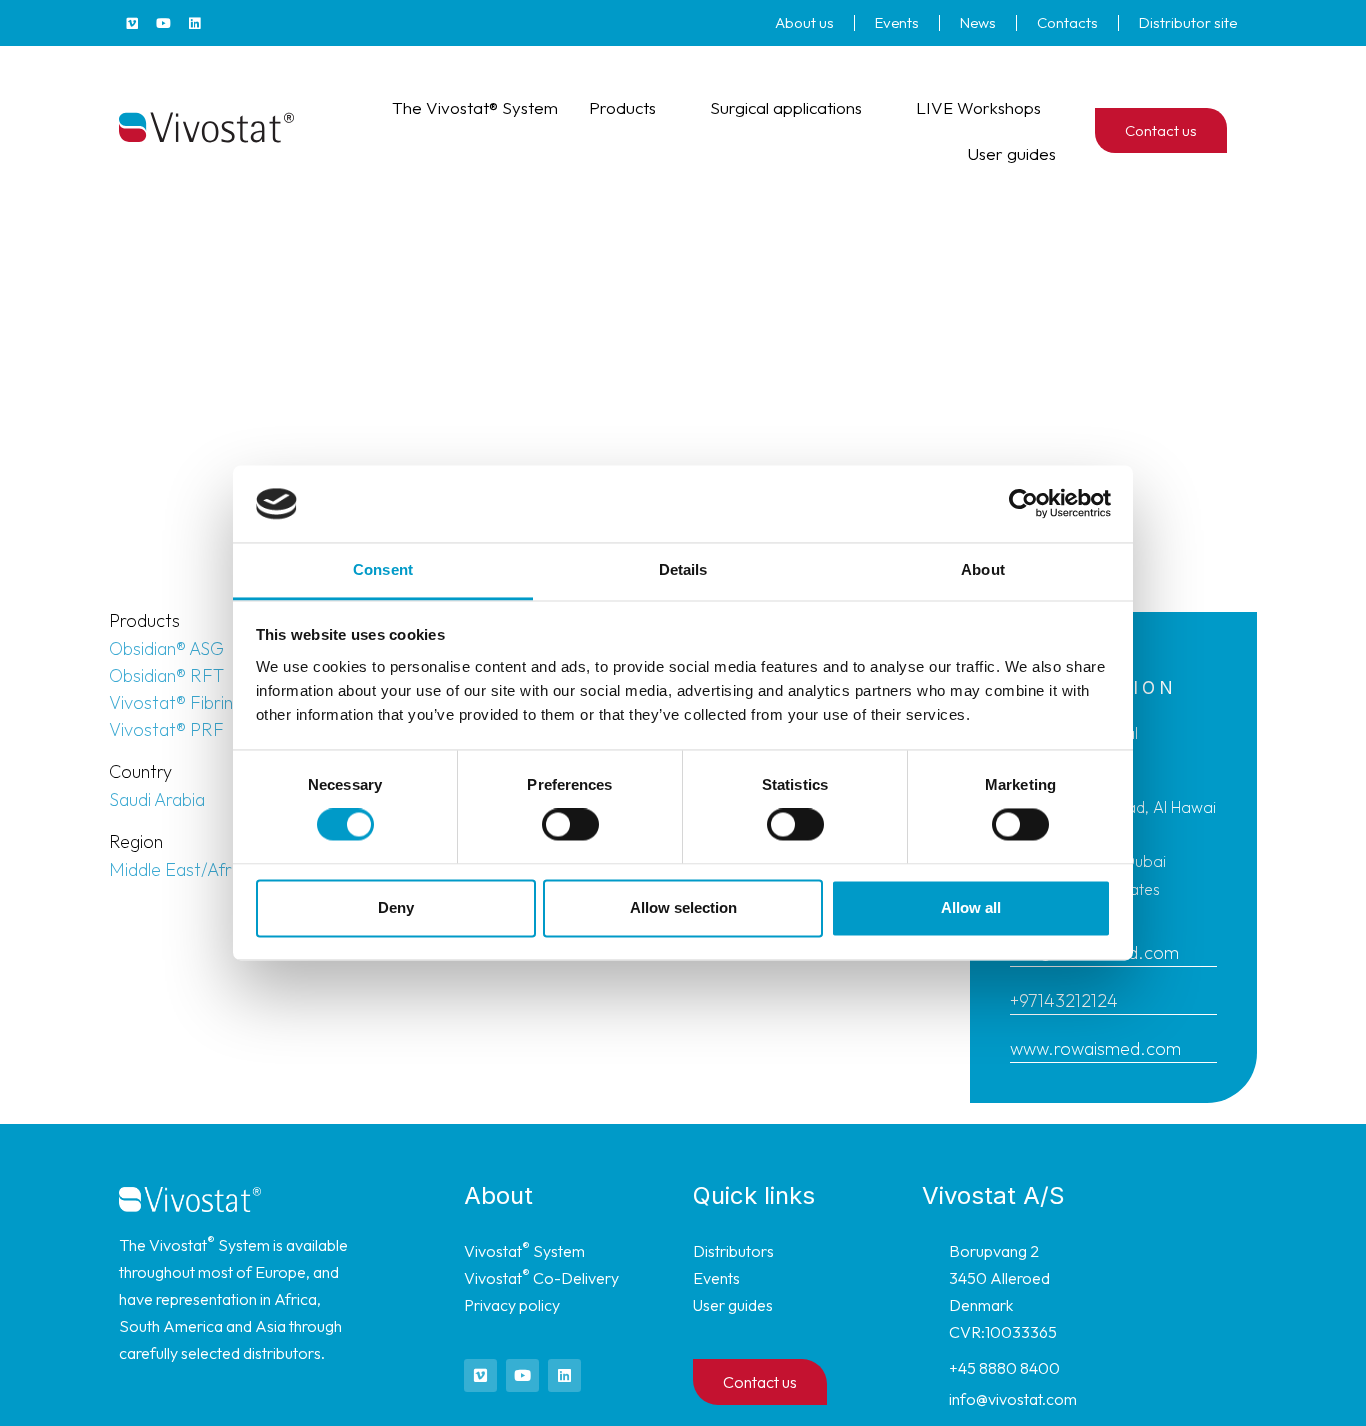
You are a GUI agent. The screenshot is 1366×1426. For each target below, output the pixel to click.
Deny (396, 907)
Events (897, 22)
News (978, 22)
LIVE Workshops (978, 107)
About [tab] (983, 569)
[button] (1253, 130)
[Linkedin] (194, 23)
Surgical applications (786, 107)
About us (804, 22)
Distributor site (1188, 22)
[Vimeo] (132, 23)
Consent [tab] (383, 569)
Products (622, 107)
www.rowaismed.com (1095, 1048)
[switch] (570, 825)
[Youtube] (163, 23)
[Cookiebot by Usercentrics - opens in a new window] (1023, 504)
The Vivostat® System (475, 107)
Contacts (1067, 22)
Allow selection (683, 907)
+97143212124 (1064, 1000)
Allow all (971, 907)
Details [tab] (683, 569)
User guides (1011, 153)
